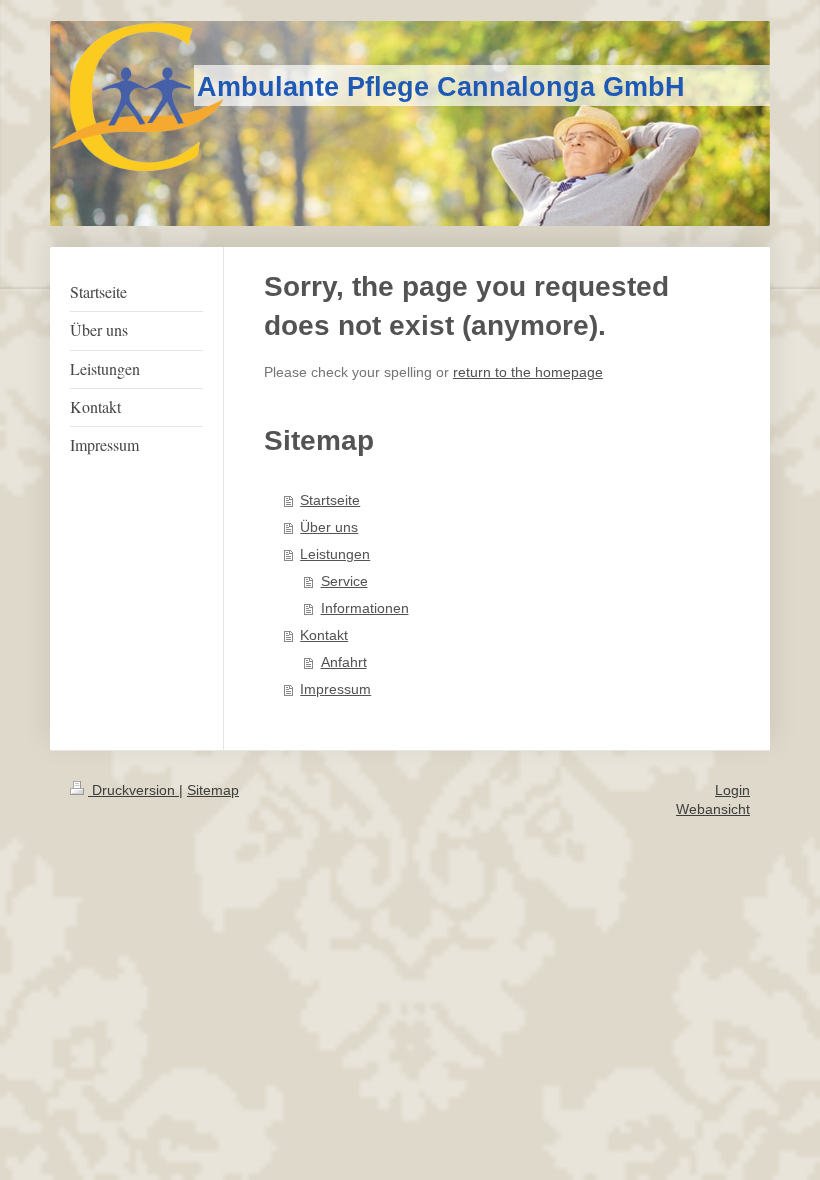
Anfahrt (344, 662)
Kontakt (324, 635)
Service (344, 581)
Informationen (365, 608)
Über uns (329, 527)
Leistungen (335, 554)
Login (732, 790)
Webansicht (713, 809)
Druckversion (133, 790)
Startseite (330, 500)
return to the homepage (528, 372)
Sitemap (213, 790)
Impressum (335, 689)
